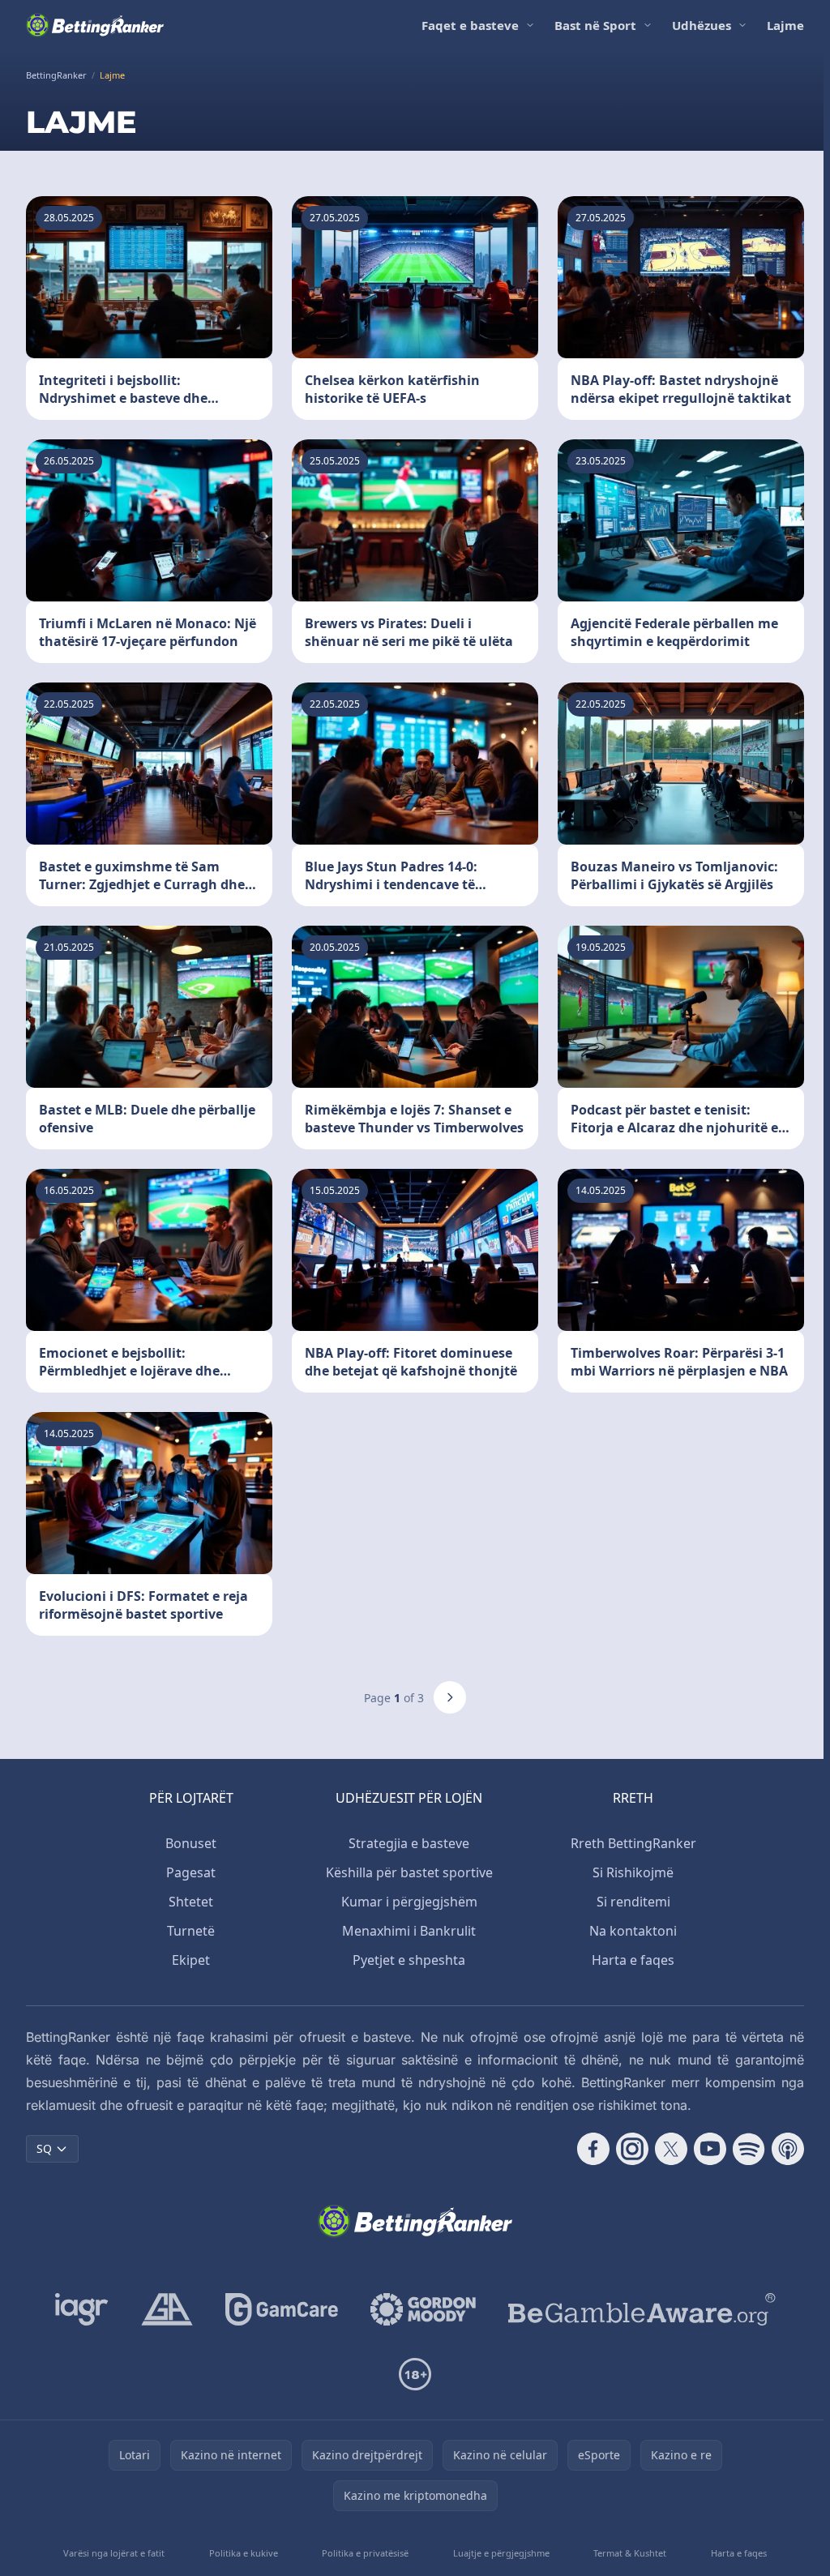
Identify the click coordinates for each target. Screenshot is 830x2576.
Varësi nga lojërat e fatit (114, 2553)
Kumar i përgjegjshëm (409, 1902)
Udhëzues (702, 25)
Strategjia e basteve (409, 1843)
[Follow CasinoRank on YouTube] (710, 2149)
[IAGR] (82, 2309)
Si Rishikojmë (633, 1872)
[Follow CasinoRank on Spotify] (749, 2149)
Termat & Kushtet (630, 2553)
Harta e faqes (633, 1960)
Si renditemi (633, 1902)
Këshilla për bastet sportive (409, 1872)
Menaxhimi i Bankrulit (409, 1931)
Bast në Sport (595, 25)
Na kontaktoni (633, 1931)
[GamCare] (282, 2309)
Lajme (785, 25)
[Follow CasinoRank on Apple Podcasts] (788, 2149)
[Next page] (450, 1697)
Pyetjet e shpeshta (409, 1960)
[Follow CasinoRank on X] (671, 2149)
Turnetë (191, 1931)
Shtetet (191, 1902)
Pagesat (191, 1872)
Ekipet (191, 1960)
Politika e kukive (244, 2553)
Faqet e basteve (470, 25)
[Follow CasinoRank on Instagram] (632, 2149)
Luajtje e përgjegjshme (501, 2553)
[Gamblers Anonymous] (167, 2309)
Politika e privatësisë (365, 2553)
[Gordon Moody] (423, 2309)
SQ (44, 2148)
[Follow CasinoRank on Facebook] (593, 2149)
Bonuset (191, 1843)
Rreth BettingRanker (633, 1843)
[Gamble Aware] (642, 2309)
